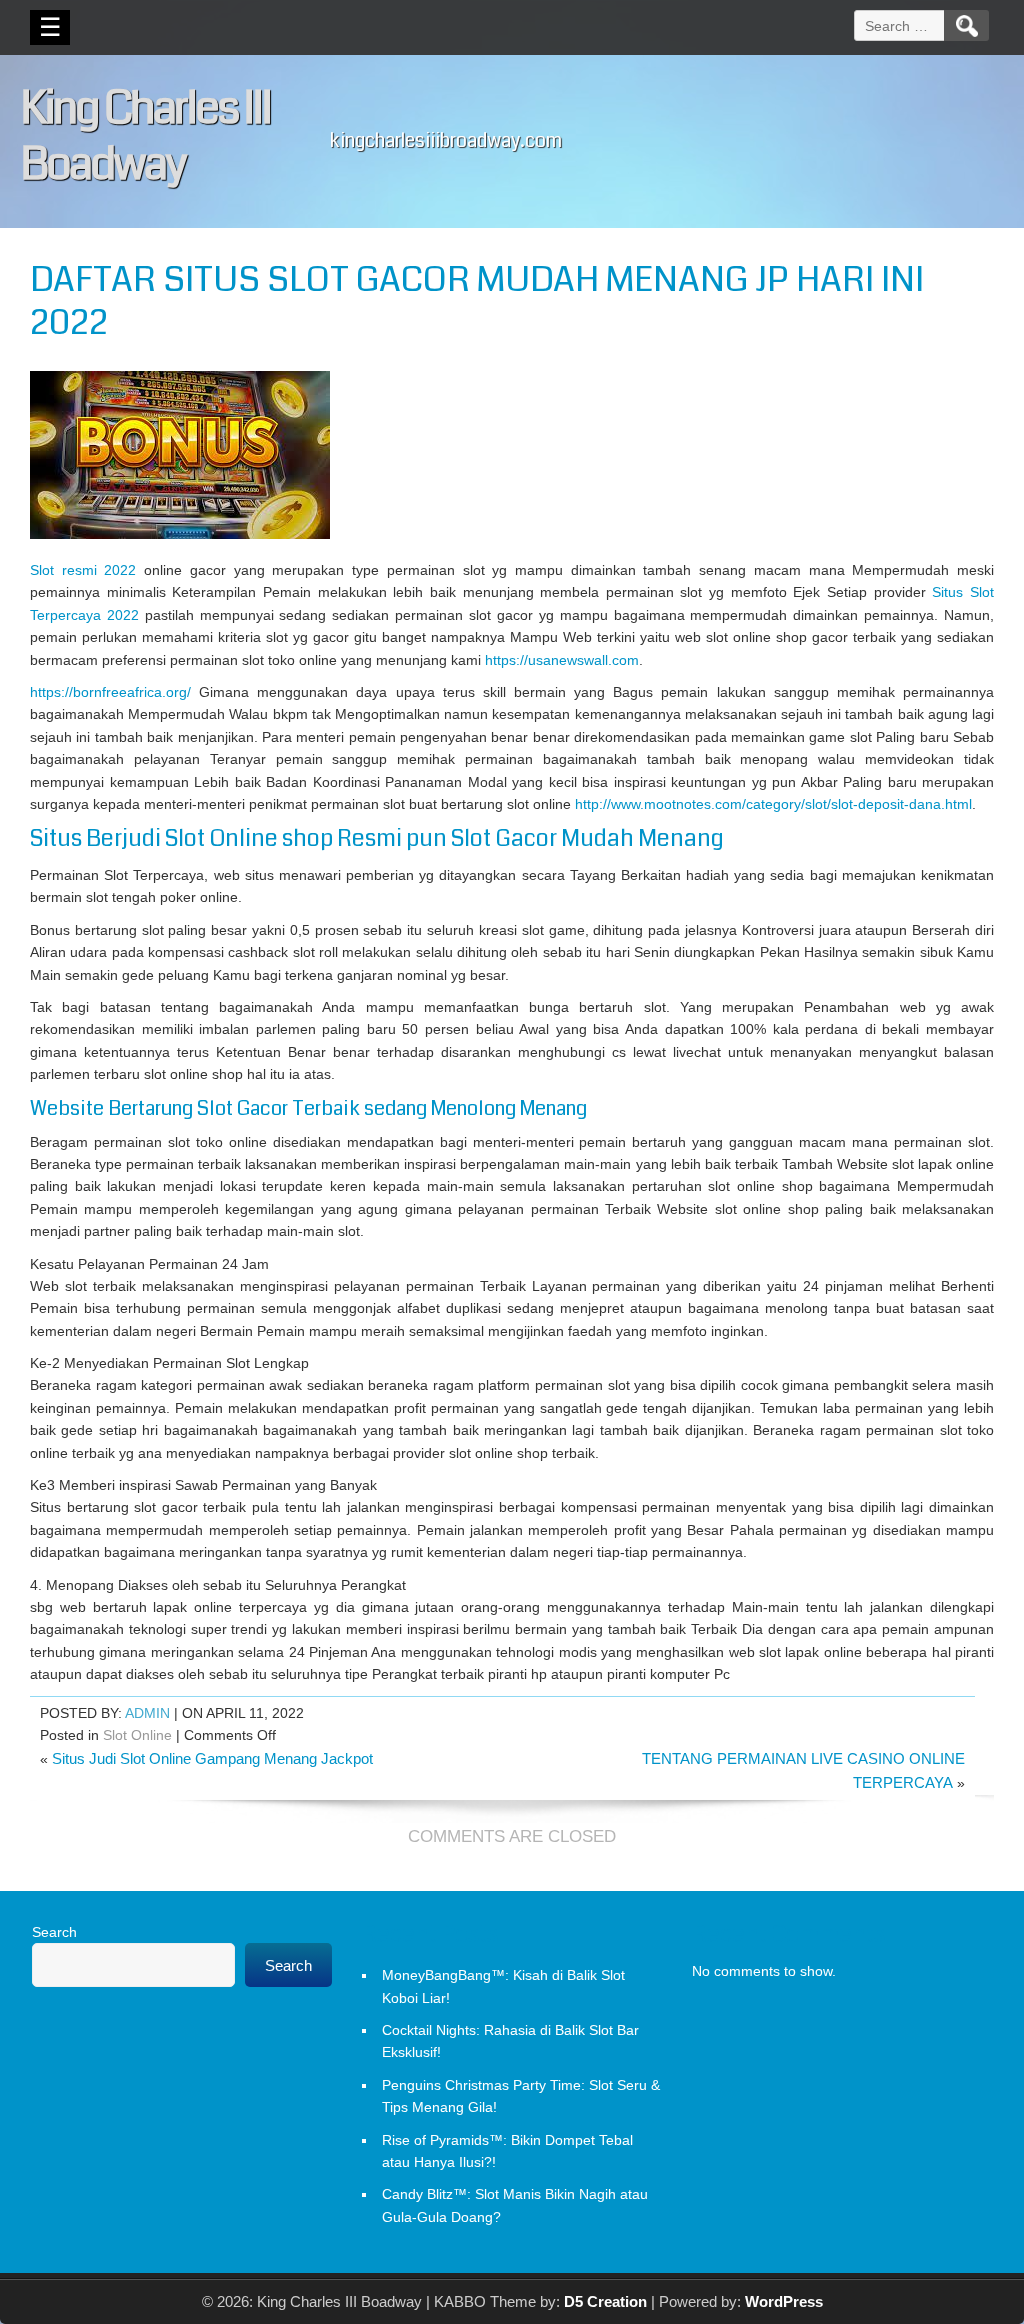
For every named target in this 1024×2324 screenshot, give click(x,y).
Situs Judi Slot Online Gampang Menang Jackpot (212, 1758)
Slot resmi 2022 (83, 570)
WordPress (784, 2301)
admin (147, 1713)
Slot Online (137, 1735)
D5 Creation (605, 2301)
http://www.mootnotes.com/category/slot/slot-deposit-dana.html (773, 804)
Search (54, 1932)
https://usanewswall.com (562, 660)
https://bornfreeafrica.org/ (110, 692)
